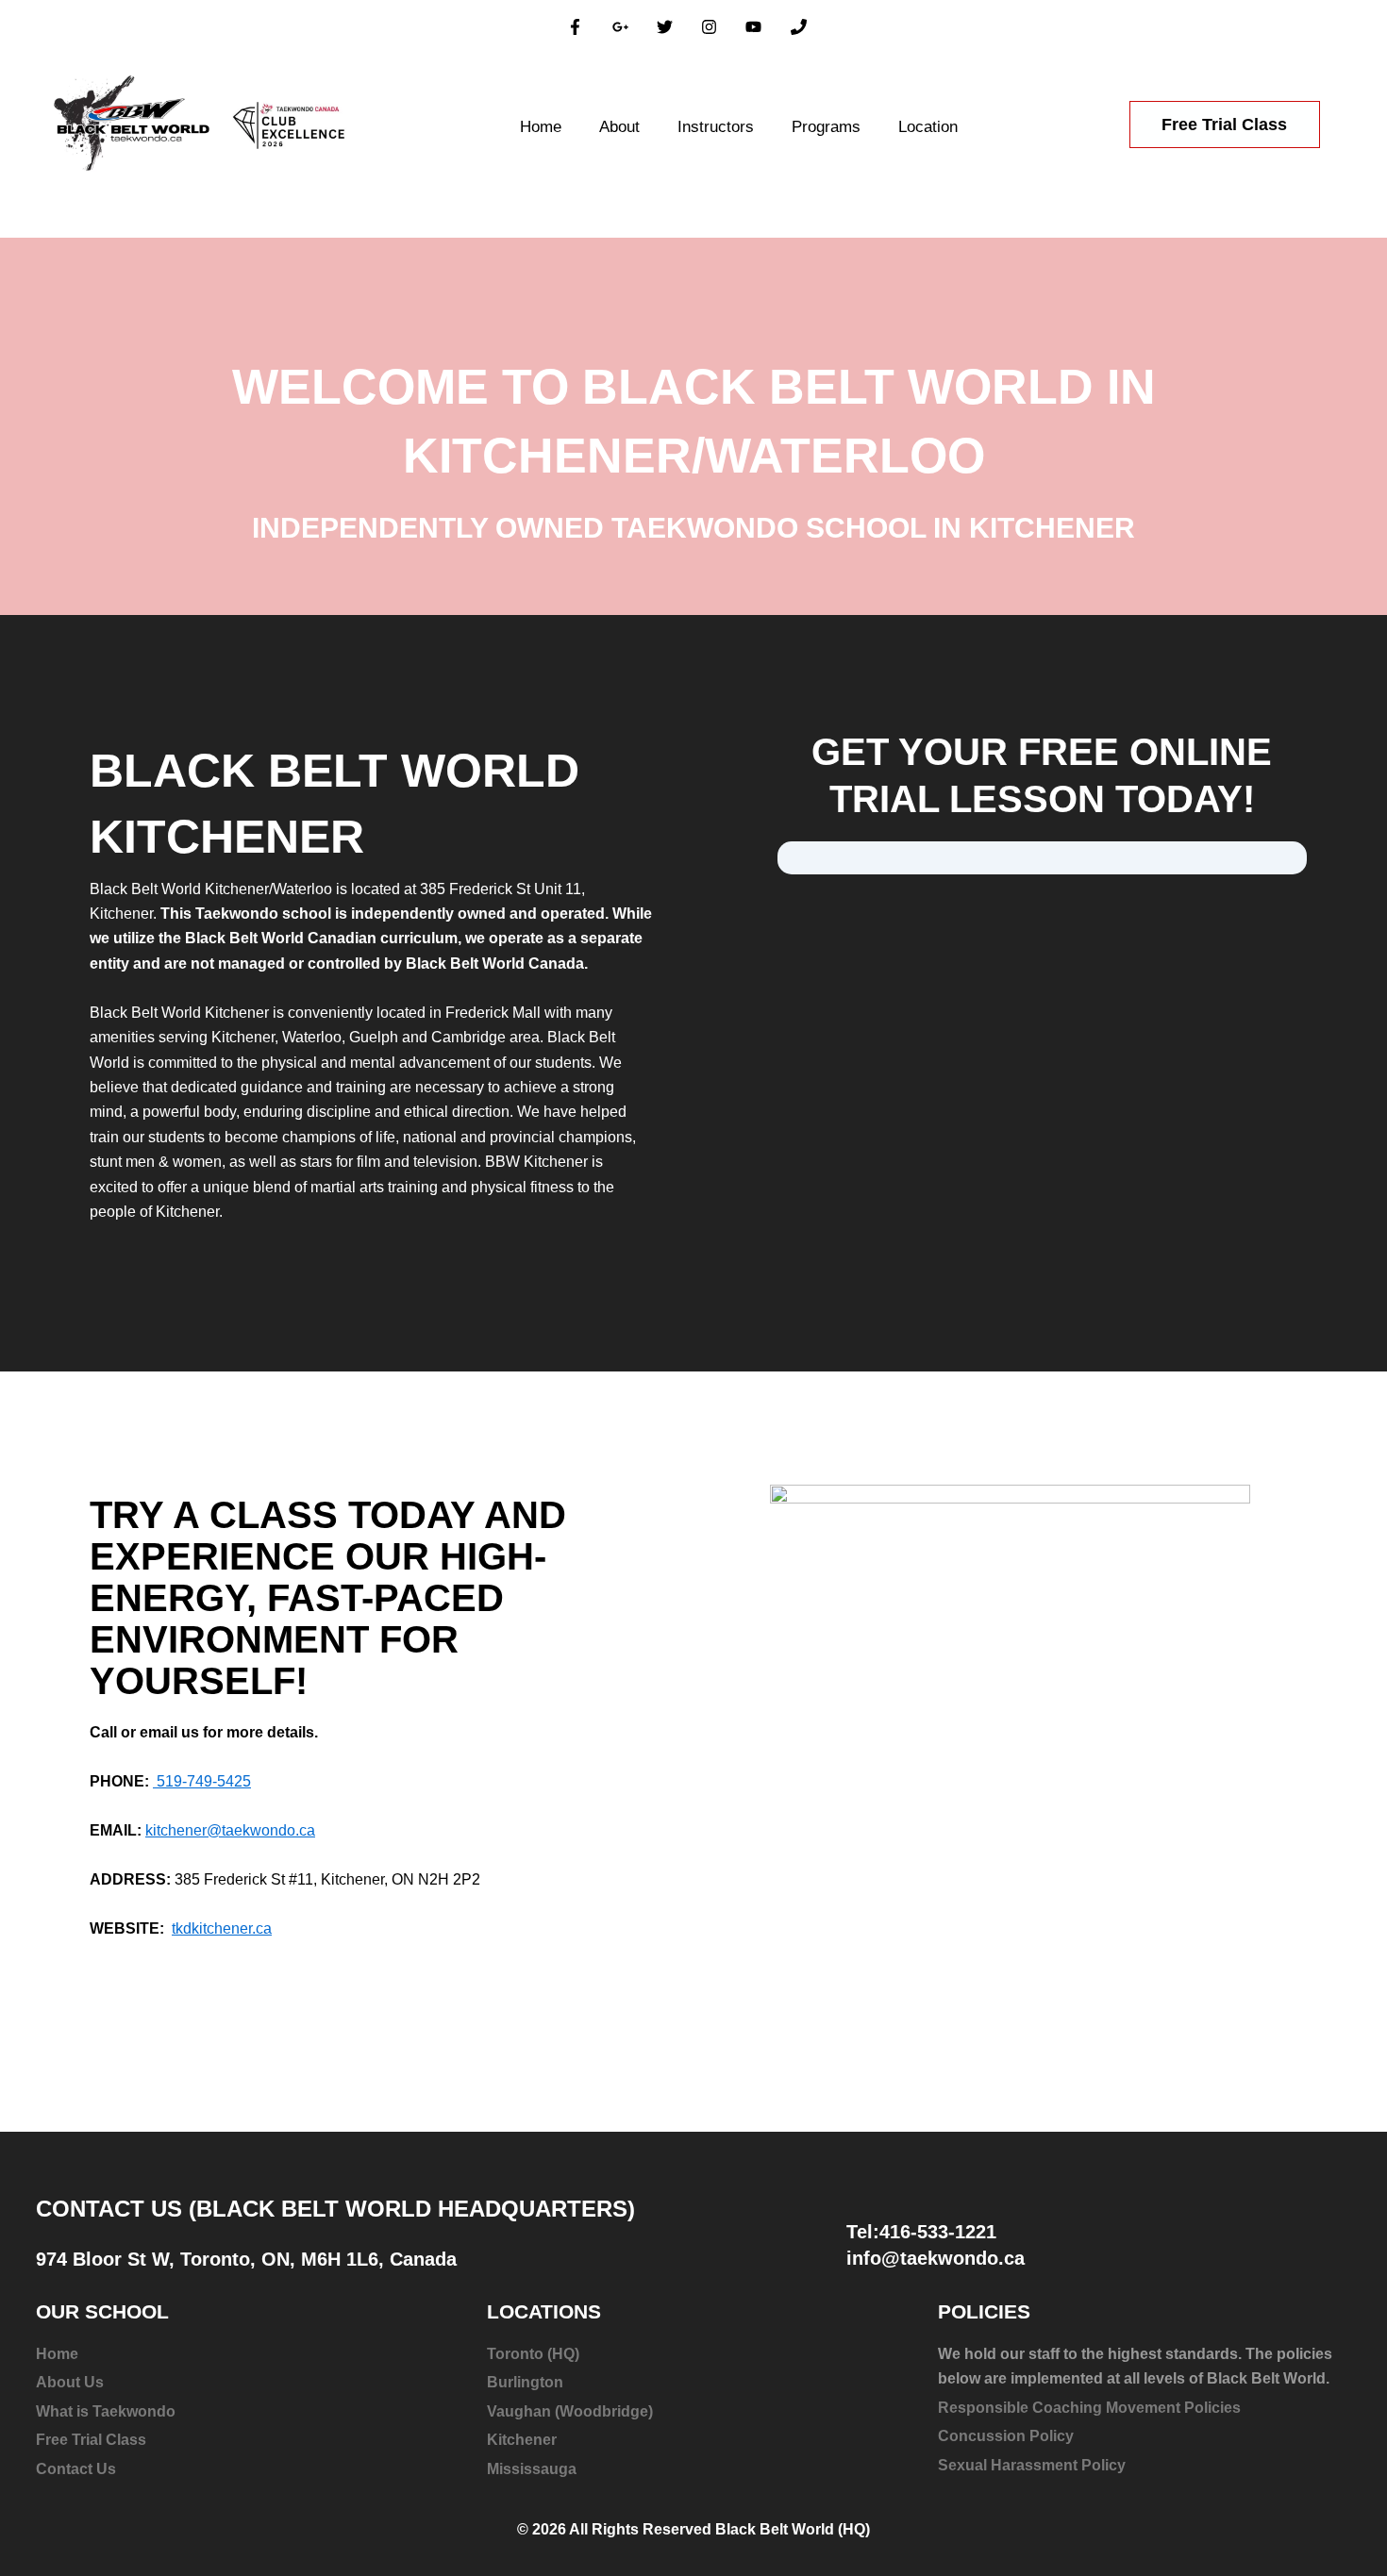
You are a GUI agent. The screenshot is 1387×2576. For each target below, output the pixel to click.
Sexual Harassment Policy (1032, 2465)
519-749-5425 (202, 1781)
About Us (70, 2382)
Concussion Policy (1006, 2436)
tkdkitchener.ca (222, 1928)
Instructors (716, 127)
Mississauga (532, 2469)
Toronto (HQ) (533, 2354)
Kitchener (522, 2440)
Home (541, 127)
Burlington (525, 2382)
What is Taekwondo (106, 2411)
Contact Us (76, 2469)
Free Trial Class (91, 2440)
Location (928, 127)
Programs (826, 127)
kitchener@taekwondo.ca (230, 1830)
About (619, 127)
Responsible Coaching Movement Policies (1089, 2408)
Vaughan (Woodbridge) (570, 2411)
